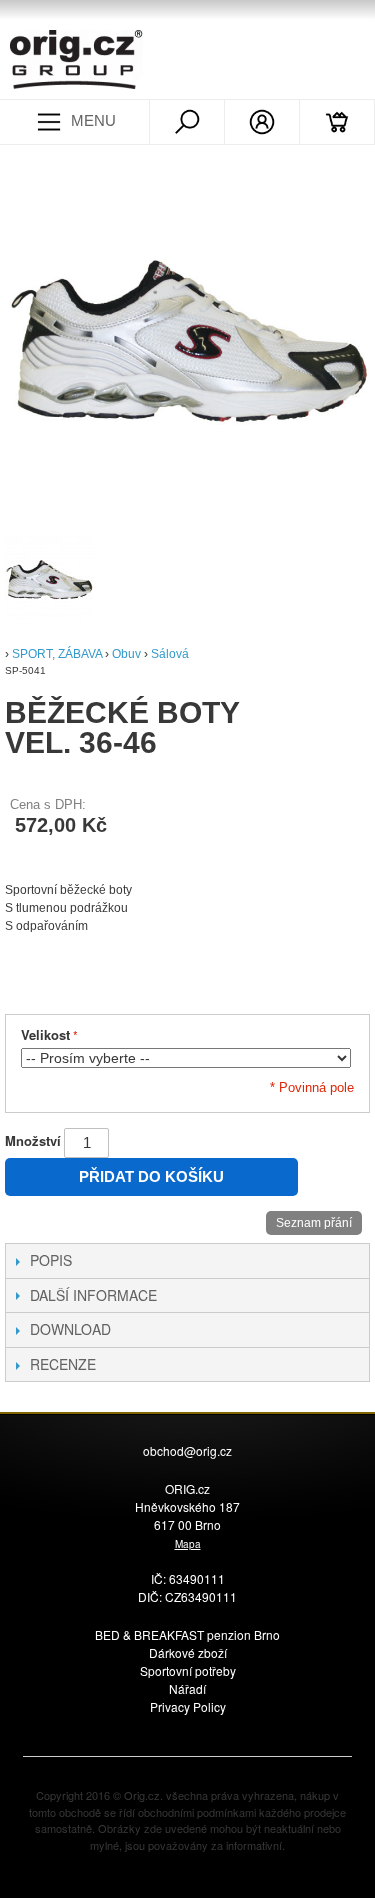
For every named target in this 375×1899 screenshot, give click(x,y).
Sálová (170, 654)
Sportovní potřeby (188, 1670)
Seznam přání (314, 1223)
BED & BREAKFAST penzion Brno (187, 1634)
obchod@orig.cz (187, 1450)
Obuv (126, 654)
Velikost (45, 1034)
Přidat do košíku (151, 1176)
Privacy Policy (188, 1706)
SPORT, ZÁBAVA (57, 654)
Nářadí (187, 1688)
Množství (33, 1140)
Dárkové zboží (188, 1652)
